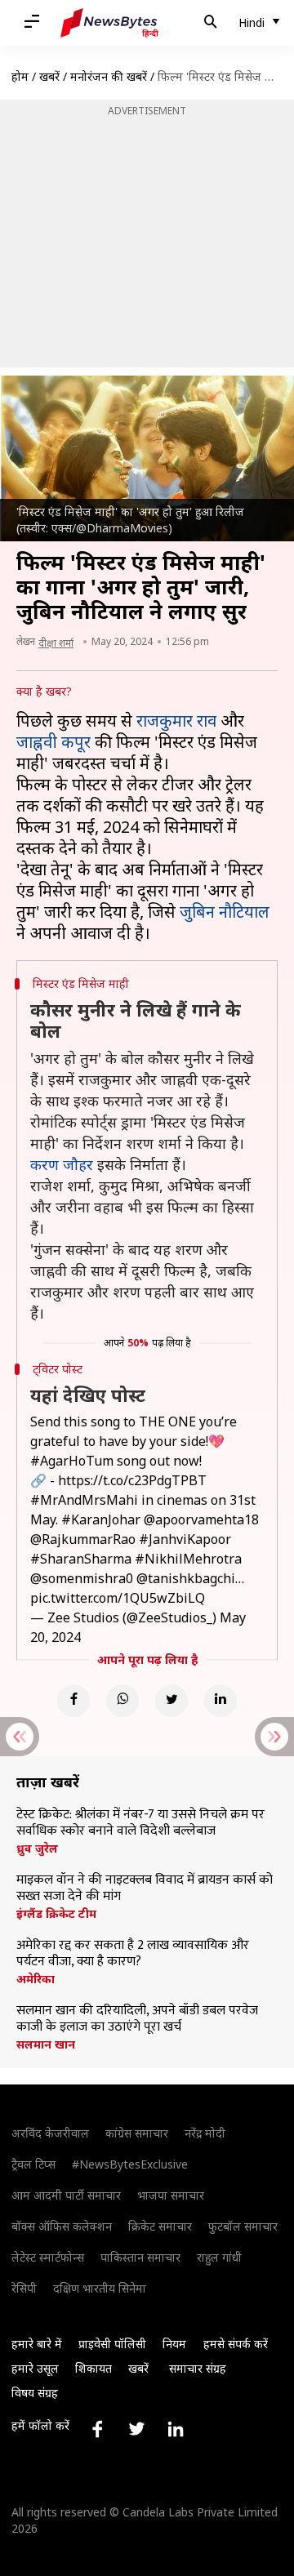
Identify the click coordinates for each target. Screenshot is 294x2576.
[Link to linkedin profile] (176, 2429)
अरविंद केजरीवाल (50, 2133)
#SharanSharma (81, 1559)
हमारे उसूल (35, 2368)
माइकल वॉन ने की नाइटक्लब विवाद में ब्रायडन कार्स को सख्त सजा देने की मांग (145, 1889)
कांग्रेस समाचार (137, 2133)
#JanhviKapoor (185, 1539)
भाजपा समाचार (171, 2195)
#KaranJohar (101, 1519)
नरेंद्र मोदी (205, 2133)
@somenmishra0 (82, 1578)
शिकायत (94, 2368)
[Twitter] (171, 1701)
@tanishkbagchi (186, 1578)
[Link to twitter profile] (136, 2429)
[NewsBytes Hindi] (109, 23)
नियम (174, 2344)
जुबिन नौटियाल (225, 912)
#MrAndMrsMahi (84, 1500)
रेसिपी (24, 2288)
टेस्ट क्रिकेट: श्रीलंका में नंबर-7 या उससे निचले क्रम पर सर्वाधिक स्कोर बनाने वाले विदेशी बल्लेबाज (140, 1823)
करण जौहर (62, 1164)
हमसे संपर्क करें (236, 2344)
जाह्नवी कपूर (53, 742)
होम (20, 76)
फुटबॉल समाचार (243, 2226)
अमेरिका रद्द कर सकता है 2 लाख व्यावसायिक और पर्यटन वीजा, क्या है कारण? (133, 1954)
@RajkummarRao (83, 1539)
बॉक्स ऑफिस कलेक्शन (62, 2226)
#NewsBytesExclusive (130, 2164)
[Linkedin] (220, 1701)
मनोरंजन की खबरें (109, 76)
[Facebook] (73, 1701)
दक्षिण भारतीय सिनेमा (100, 2288)
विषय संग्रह (35, 2393)
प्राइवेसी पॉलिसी (112, 2344)
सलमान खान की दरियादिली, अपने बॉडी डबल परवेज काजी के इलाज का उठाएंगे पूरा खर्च (137, 2019)
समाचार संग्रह (198, 2368)
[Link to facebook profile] (97, 2429)
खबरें (49, 76)
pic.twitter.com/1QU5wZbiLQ (118, 1598)
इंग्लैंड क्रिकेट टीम (56, 1914)
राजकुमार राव (176, 721)
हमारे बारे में (37, 2344)
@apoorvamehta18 (201, 1519)
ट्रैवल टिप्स (33, 2164)
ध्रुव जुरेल (37, 1849)
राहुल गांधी (219, 2257)
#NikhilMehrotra (188, 1559)
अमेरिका (36, 1979)
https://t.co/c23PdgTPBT (132, 1480)
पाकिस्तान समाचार (140, 2257)
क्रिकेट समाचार (160, 2226)
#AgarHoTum (72, 1461)
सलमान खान (46, 2044)
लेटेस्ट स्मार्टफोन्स (48, 2257)
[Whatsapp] (122, 1701)
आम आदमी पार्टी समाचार (66, 2195)
